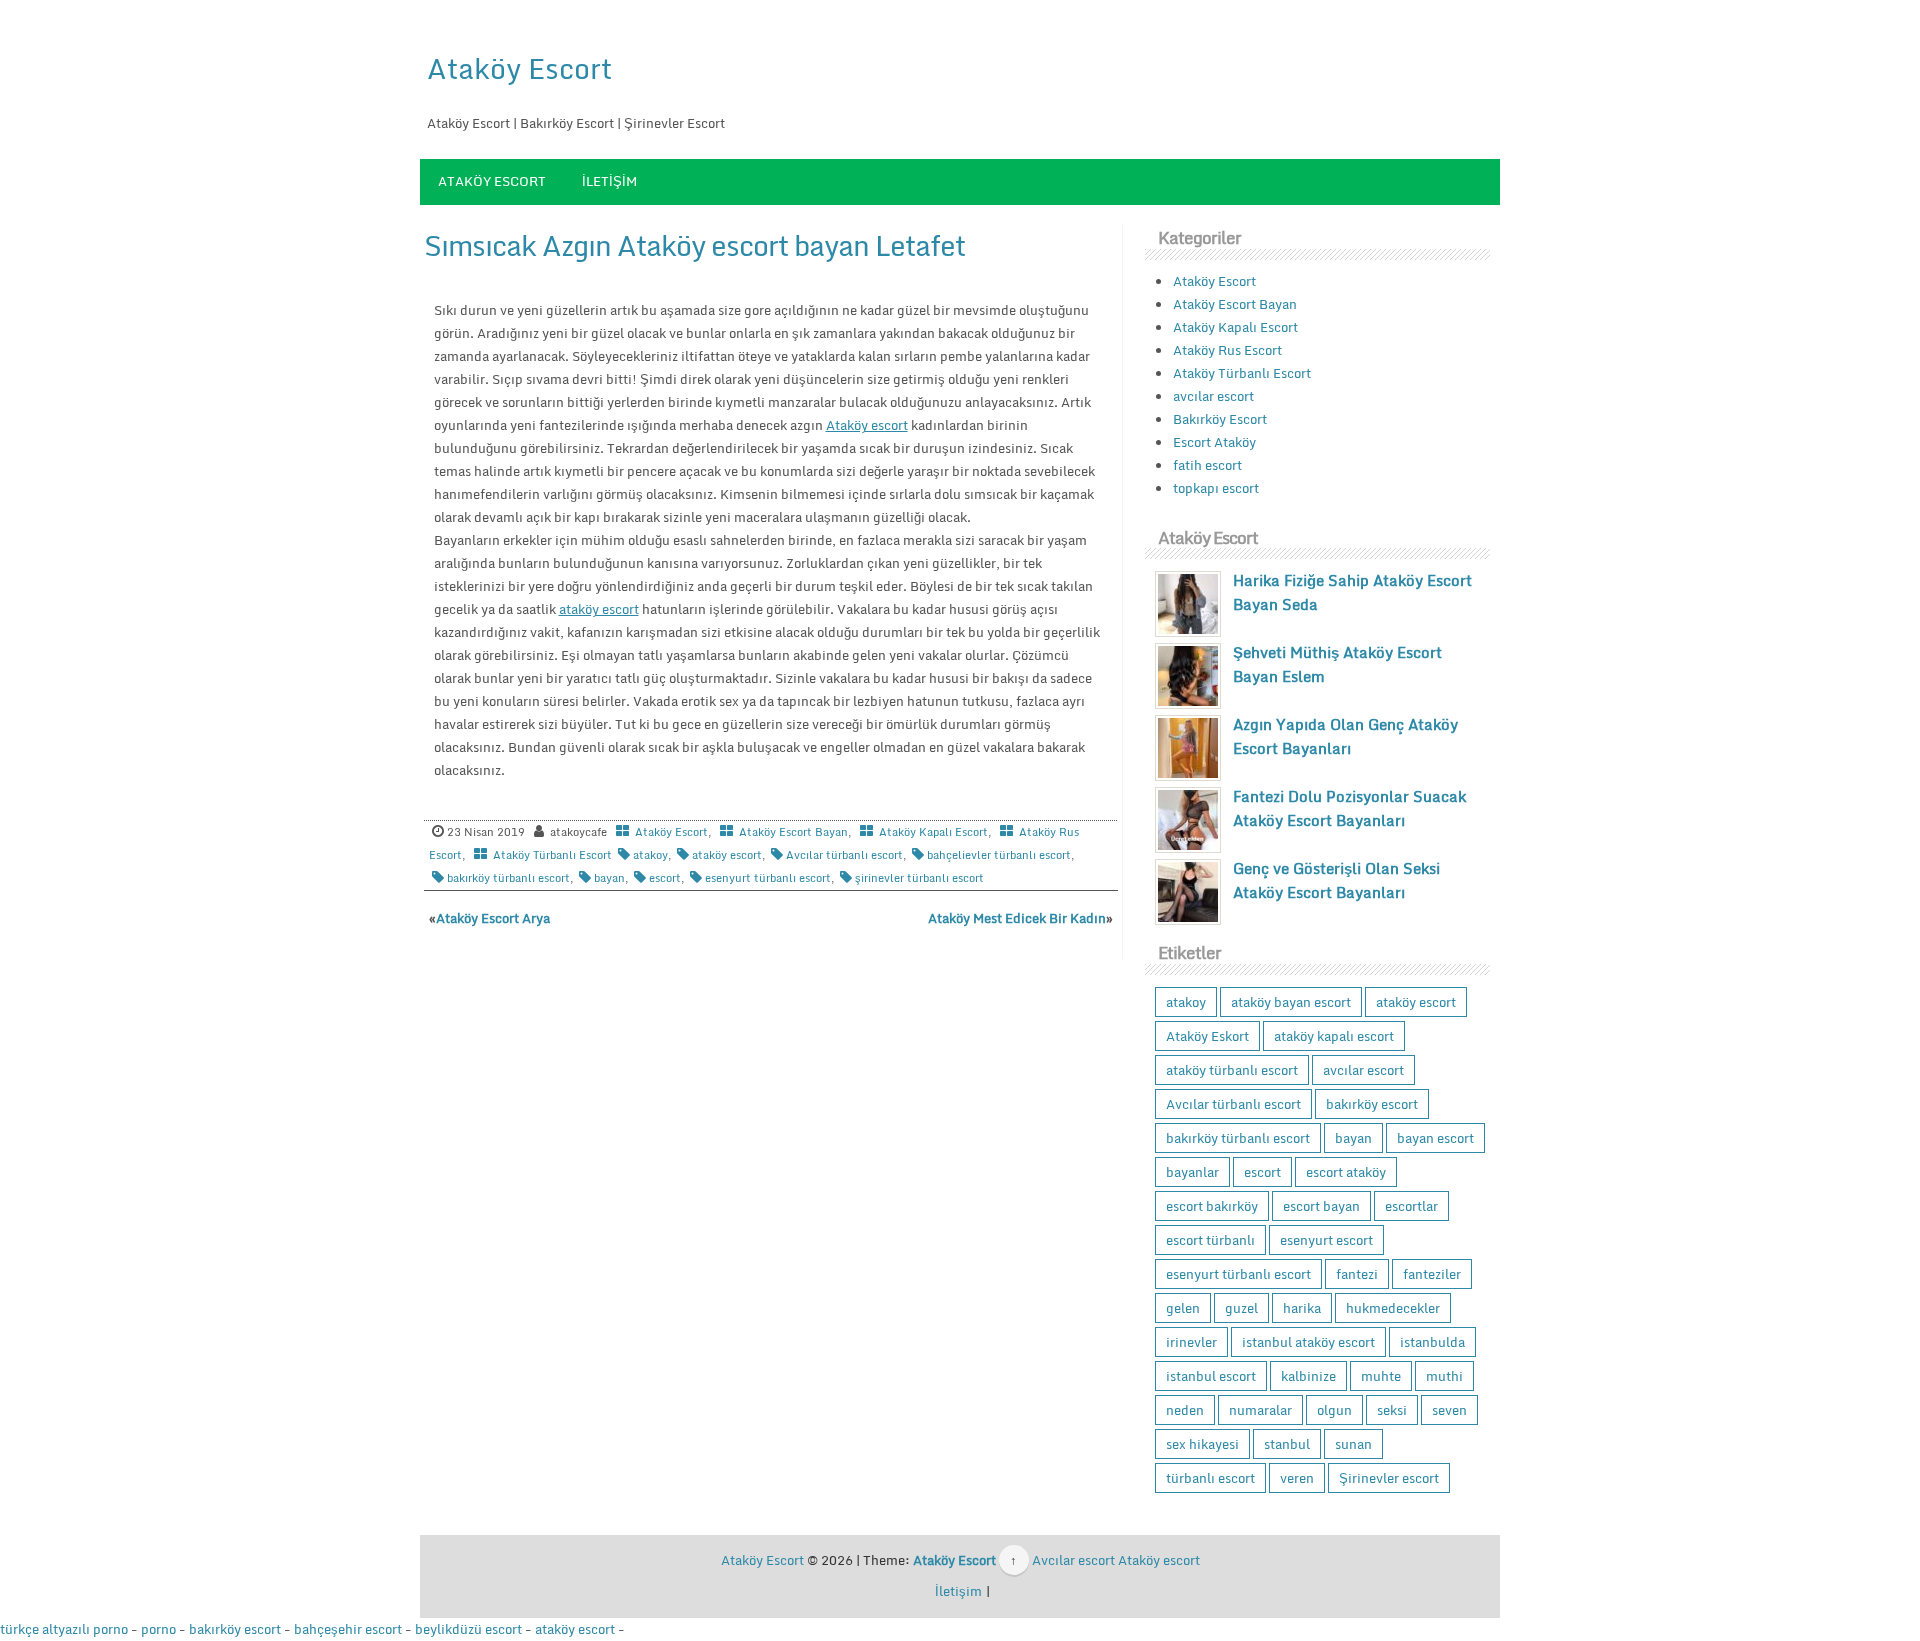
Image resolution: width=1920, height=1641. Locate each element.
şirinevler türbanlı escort (919, 878)
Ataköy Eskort (1207, 1036)
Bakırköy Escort (1220, 419)
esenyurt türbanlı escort (768, 878)
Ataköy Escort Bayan (793, 832)
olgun (1334, 1410)
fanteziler (1432, 1274)
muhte (1381, 1376)
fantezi (1357, 1274)
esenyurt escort (1326, 1240)
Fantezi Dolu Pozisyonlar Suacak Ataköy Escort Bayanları (1349, 808)
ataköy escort (599, 609)
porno (158, 1629)
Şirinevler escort (1389, 1478)
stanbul (1287, 1444)
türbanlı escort (1210, 1478)
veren (1297, 1478)
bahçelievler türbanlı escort (999, 855)
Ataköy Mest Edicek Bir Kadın (1017, 918)
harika (1302, 1308)
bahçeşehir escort (348, 1629)
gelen (1183, 1308)
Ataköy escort (867, 425)
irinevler (1191, 1342)
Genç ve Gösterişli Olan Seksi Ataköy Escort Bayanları (1336, 880)
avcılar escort (1213, 396)
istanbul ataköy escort (1308, 1342)
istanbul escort (1211, 1376)
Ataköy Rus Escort (1227, 350)
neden (1185, 1410)
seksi (1392, 1410)
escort (665, 878)
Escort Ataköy (1214, 442)
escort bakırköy (1212, 1206)
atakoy (650, 855)
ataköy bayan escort (1291, 1002)
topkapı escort (1216, 488)
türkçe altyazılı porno (64, 1629)
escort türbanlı (1210, 1240)
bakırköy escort (1372, 1104)
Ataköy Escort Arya (493, 918)
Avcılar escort (1073, 1560)
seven (1449, 1410)
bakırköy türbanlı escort (508, 878)
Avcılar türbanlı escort (844, 855)
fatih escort (1207, 465)
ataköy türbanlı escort (1232, 1070)
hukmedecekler (1393, 1308)
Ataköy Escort (519, 68)
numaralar (1260, 1410)
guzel (1241, 1308)
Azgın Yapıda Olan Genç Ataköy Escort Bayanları (1345, 736)
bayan (609, 878)
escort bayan (1321, 1206)
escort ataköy (1346, 1172)
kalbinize (1308, 1376)
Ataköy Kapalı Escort (933, 832)
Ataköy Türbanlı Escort (552, 855)
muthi (1444, 1376)
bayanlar (1192, 1172)
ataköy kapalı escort (1334, 1036)
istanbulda (1432, 1342)
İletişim (609, 181)
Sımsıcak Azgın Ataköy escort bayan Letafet (694, 245)
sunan (1353, 1444)
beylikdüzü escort (468, 1629)
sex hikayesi (1202, 1444)
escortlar (1411, 1206)
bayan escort (1435, 1138)
